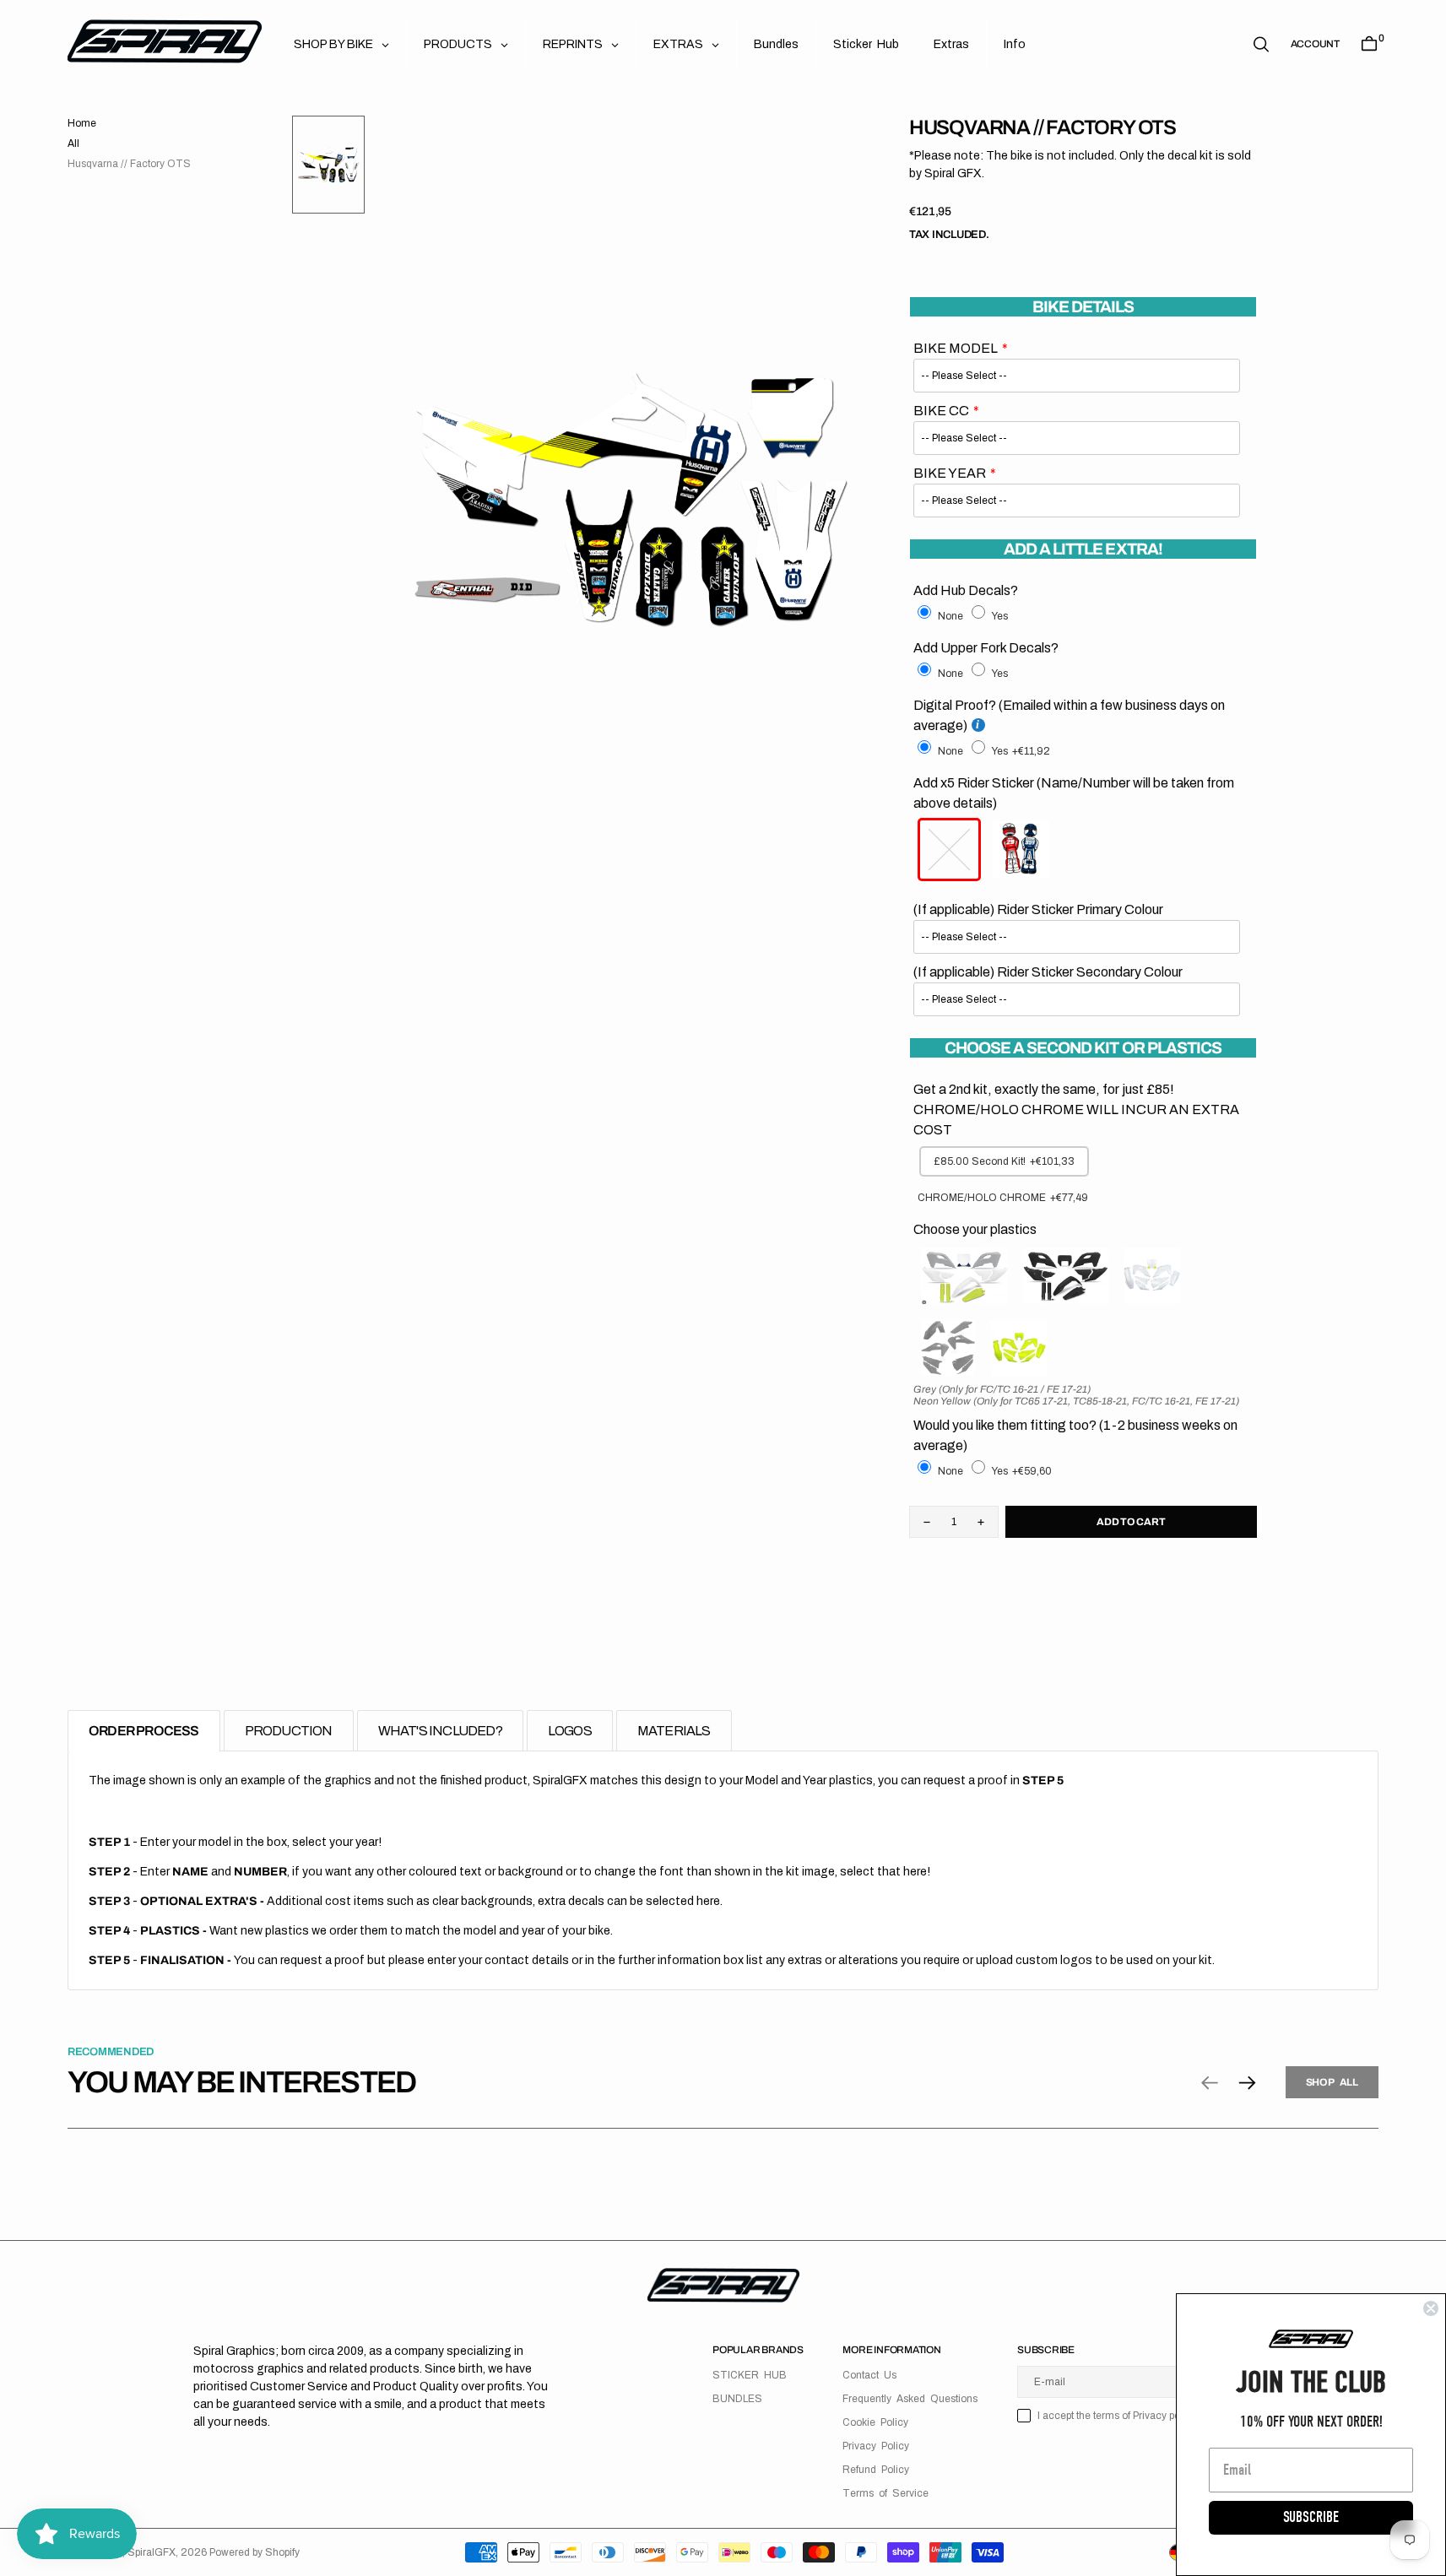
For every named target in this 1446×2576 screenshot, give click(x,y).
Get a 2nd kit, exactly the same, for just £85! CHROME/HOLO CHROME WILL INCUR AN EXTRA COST (1076, 1109)
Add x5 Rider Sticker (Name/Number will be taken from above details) (1074, 793)
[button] (1315, 44)
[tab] (144, 1731)
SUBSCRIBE (1311, 2517)
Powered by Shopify (255, 2552)
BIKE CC (941, 411)
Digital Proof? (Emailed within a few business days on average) (1069, 715)
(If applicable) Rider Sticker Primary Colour (1038, 909)
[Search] (1261, 44)
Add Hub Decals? (966, 590)
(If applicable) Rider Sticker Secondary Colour (1048, 972)
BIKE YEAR (950, 473)
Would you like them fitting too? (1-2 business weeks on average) (1075, 1435)
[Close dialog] (1431, 2308)
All (73, 143)
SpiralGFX (152, 2552)
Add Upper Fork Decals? (986, 648)
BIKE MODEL (956, 348)
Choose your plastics (975, 1229)
